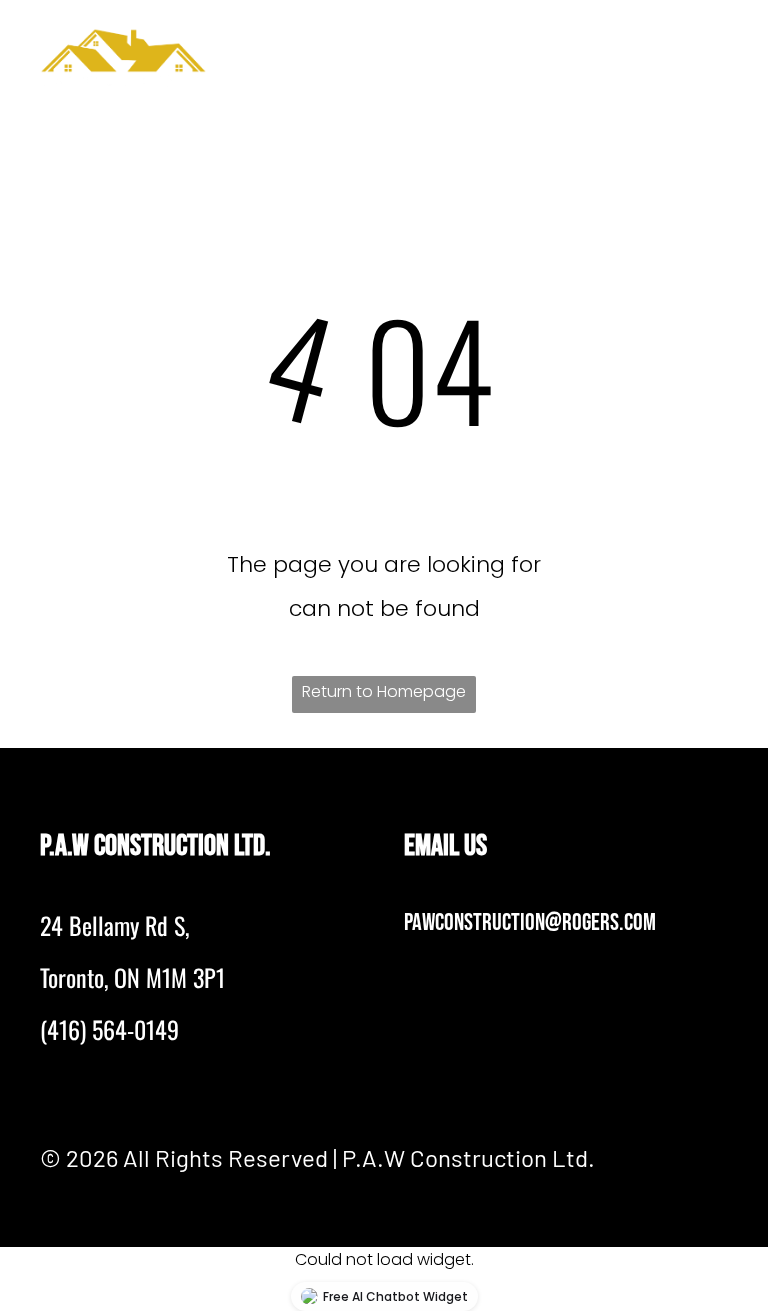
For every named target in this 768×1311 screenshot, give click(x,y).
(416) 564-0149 (109, 1029)
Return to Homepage (384, 691)
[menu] (724, 51)
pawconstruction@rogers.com (530, 922)
